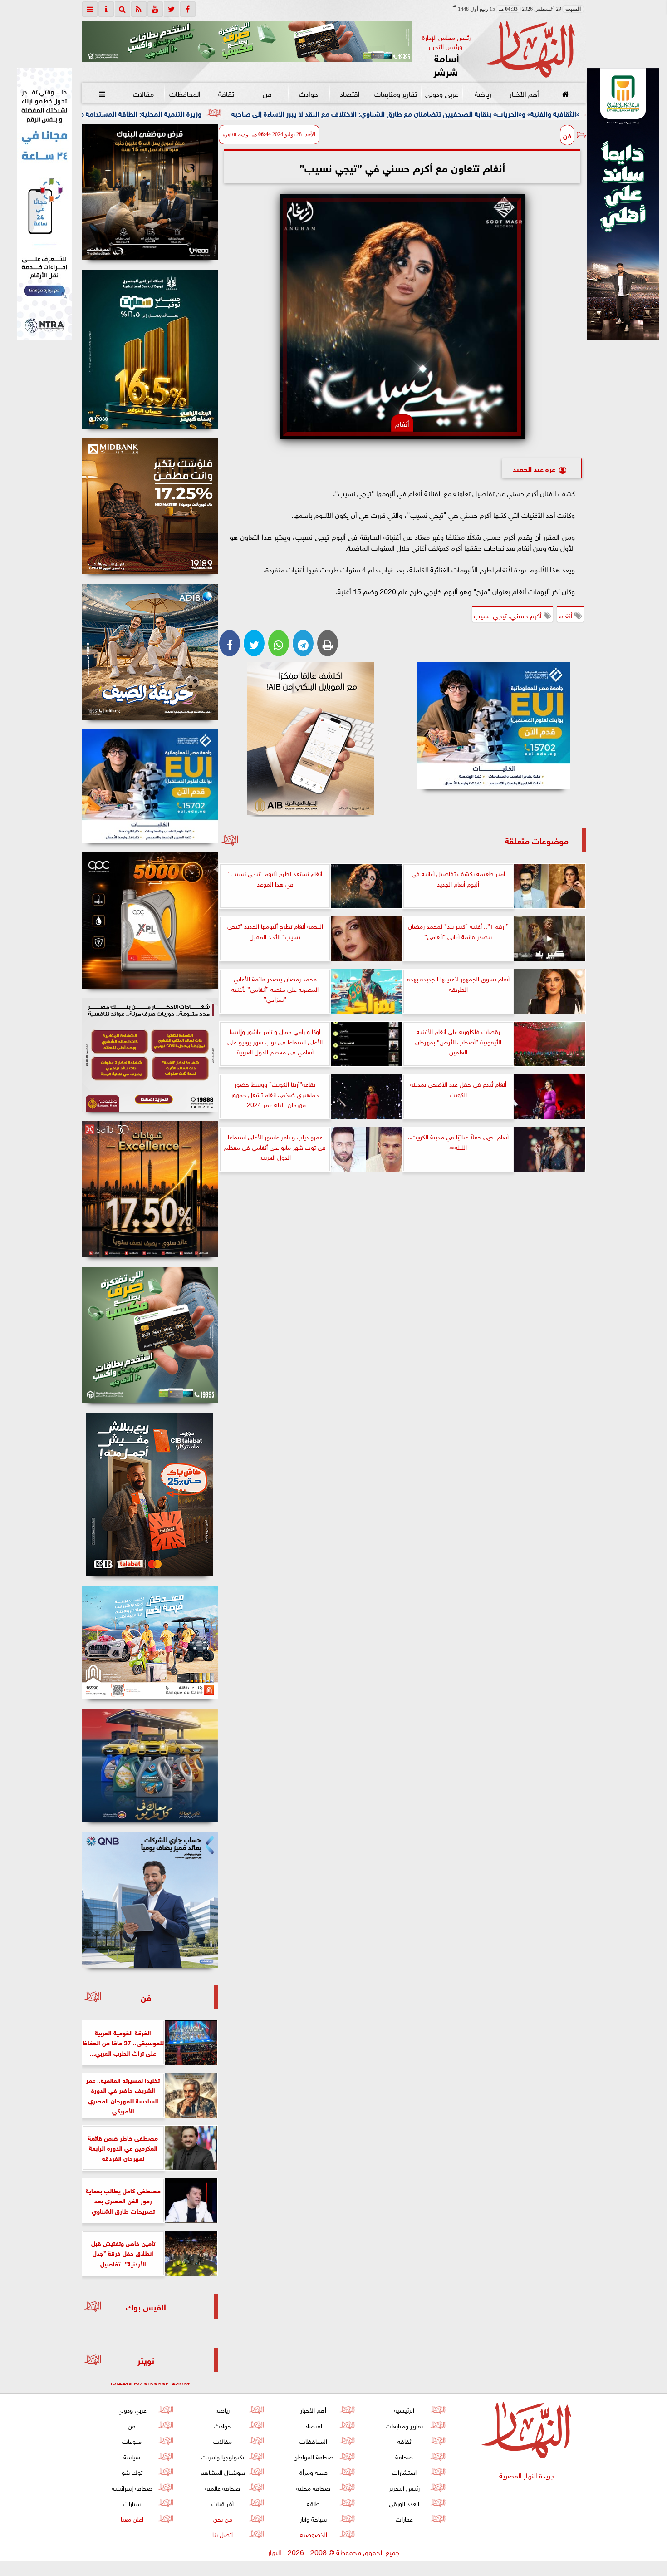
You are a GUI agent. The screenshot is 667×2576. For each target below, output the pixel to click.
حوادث (309, 93)
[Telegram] (303, 643)
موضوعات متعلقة (537, 840)
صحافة (404, 2456)
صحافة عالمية (223, 2487)
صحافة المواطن (313, 2456)
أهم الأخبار (524, 93)
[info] (106, 9)
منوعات (132, 2441)
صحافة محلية (313, 2487)
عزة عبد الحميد (534, 468)
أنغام (566, 615)
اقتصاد (350, 93)
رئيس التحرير (404, 2487)
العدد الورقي (404, 2503)
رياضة (483, 93)
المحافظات (184, 93)
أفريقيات (223, 2503)
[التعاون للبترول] (150, 921)
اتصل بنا (223, 2534)
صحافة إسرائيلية (132, 2487)
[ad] (150, 192)
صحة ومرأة (313, 2471)
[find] (123, 9)
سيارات (132, 2503)
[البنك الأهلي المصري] (44, 204)
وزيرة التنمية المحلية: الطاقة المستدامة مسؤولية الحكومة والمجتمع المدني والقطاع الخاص (216, 113)
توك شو (132, 2471)
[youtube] (155, 9)
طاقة (313, 2503)
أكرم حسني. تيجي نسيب (509, 615)
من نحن (222, 2518)
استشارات (404, 2471)
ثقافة (226, 93)
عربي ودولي (441, 93)
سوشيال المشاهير (223, 2471)
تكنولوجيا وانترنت (223, 2456)
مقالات (143, 93)
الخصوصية (313, 2534)
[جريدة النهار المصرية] (247, 41)
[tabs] (90, 9)
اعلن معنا (132, 2518)
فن (267, 93)
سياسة (132, 2456)
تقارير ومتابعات (396, 93)
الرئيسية (404, 2409)
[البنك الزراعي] (494, 726)
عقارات (404, 2518)
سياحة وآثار (313, 2518)
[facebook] (188, 9)
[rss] (139, 9)
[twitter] (172, 9)
